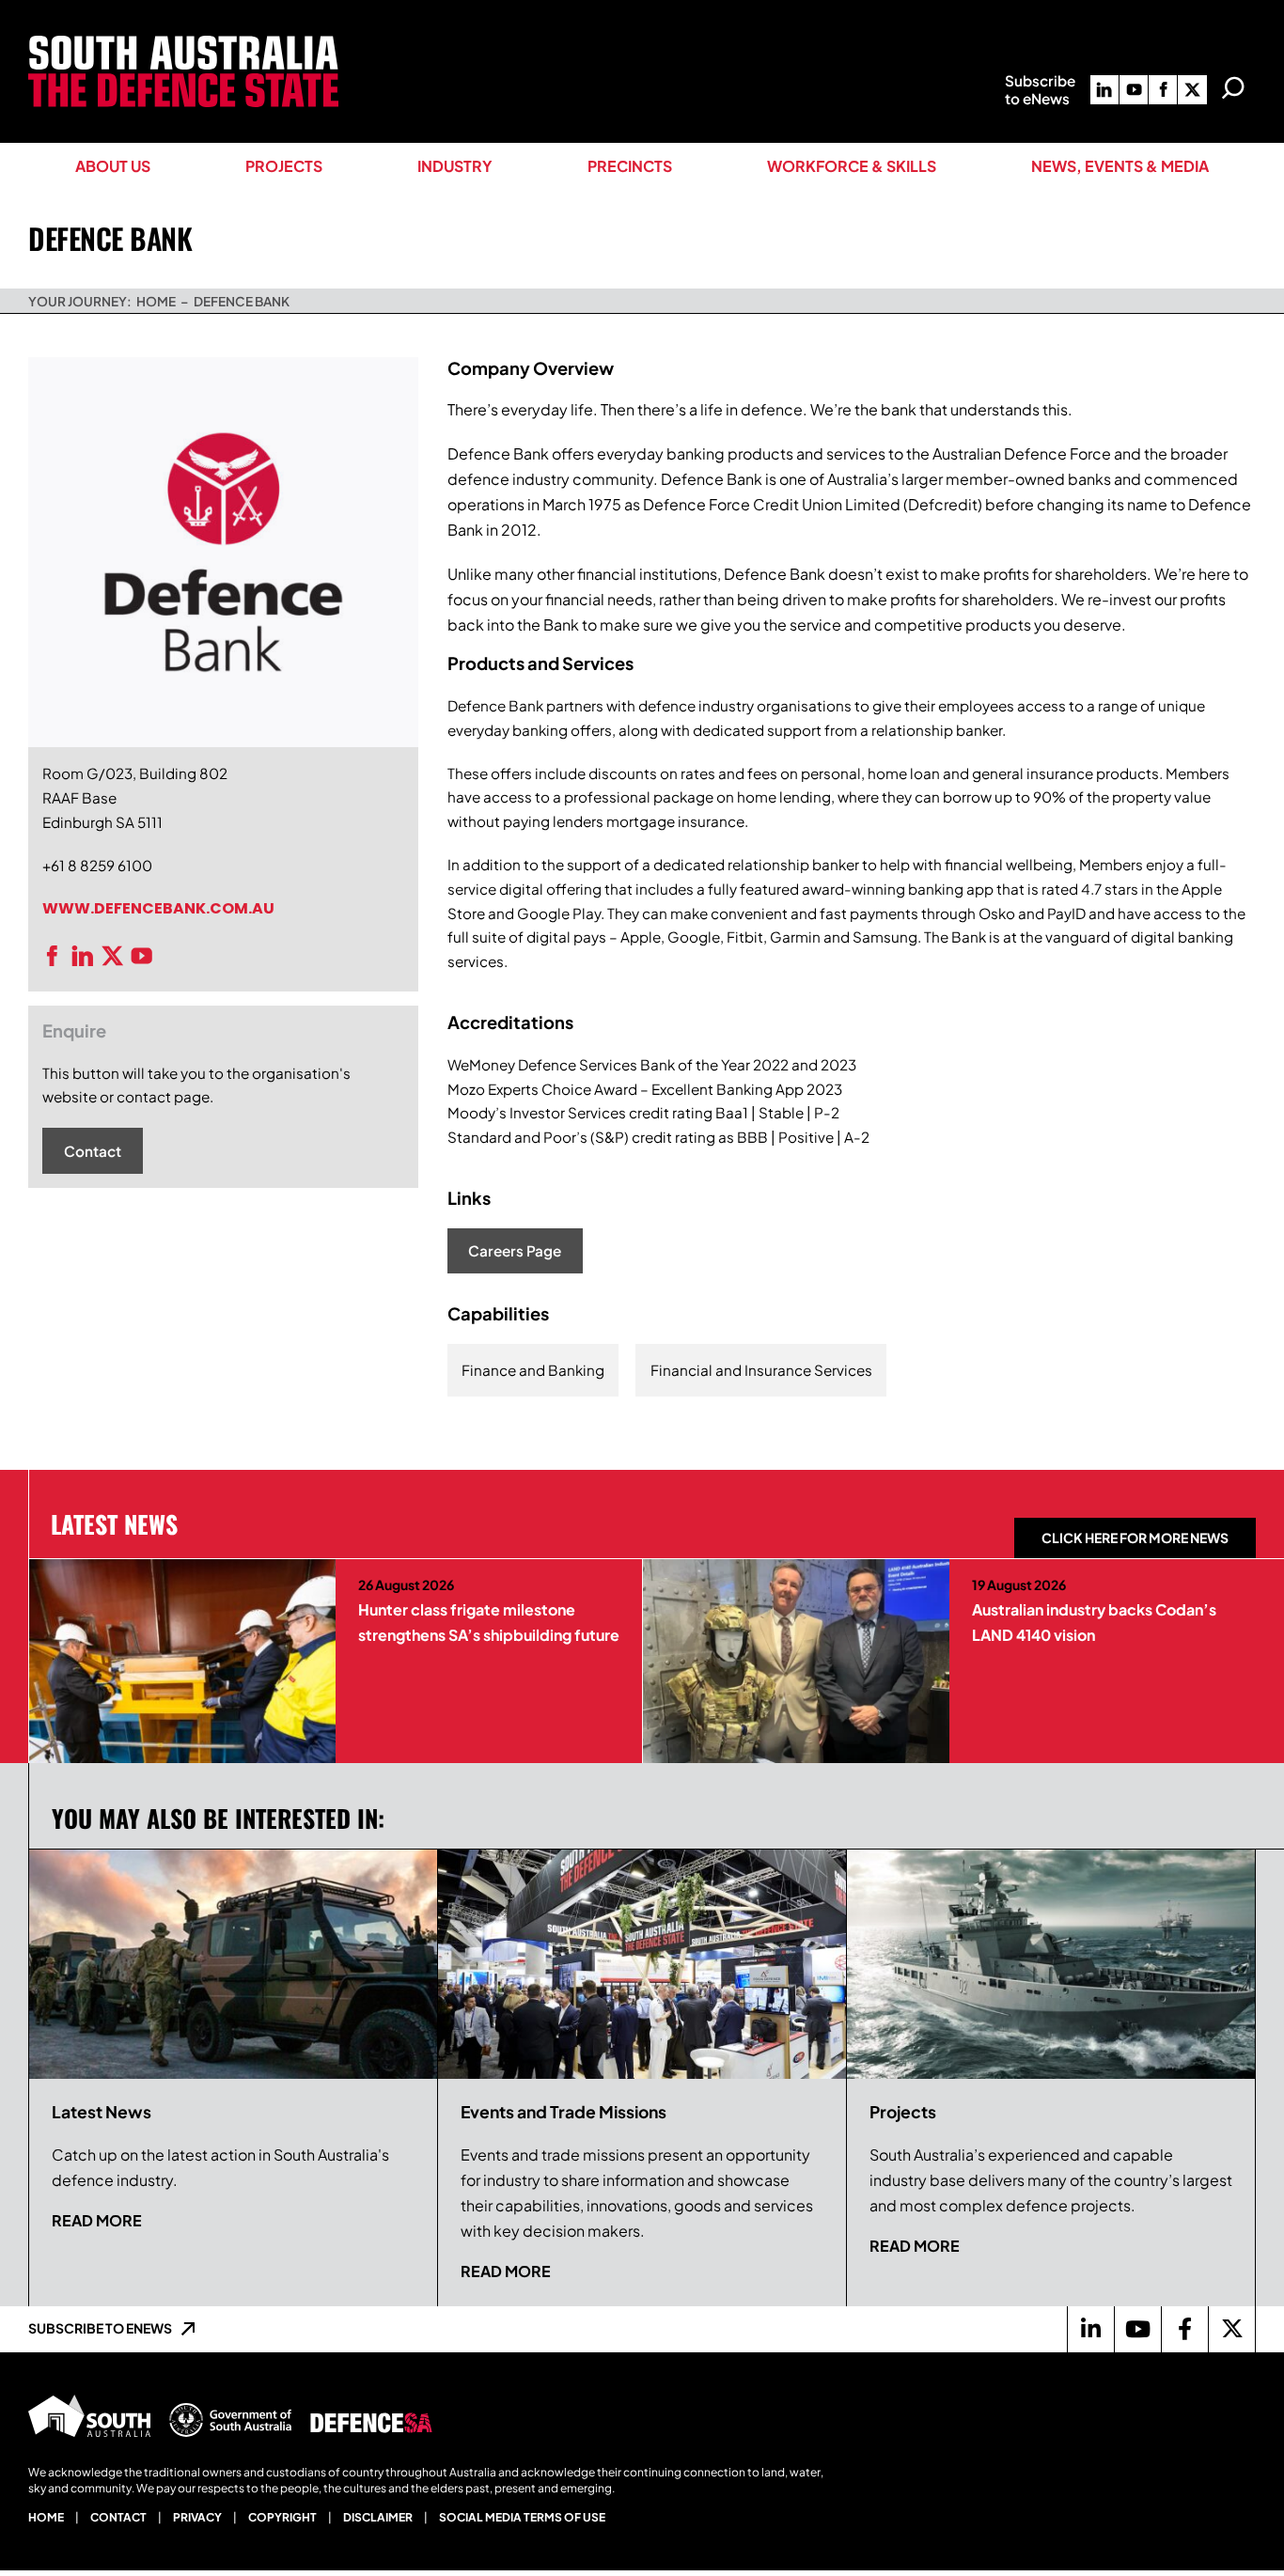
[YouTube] (147, 956)
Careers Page (515, 1250)
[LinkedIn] (87, 956)
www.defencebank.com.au (158, 908)
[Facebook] (57, 956)
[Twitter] (117, 956)
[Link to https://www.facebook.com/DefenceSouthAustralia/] (1184, 2329)
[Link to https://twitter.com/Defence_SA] (1231, 2329)
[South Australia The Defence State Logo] (183, 43)
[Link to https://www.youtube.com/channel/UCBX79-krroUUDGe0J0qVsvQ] (1137, 2329)
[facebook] (1163, 90)
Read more (97, 2220)
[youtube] (1134, 90)
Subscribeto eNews (1040, 89)
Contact (93, 1151)
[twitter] (1192, 90)
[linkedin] (1104, 90)
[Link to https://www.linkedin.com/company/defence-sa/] (1090, 2329)
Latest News (114, 1523)
